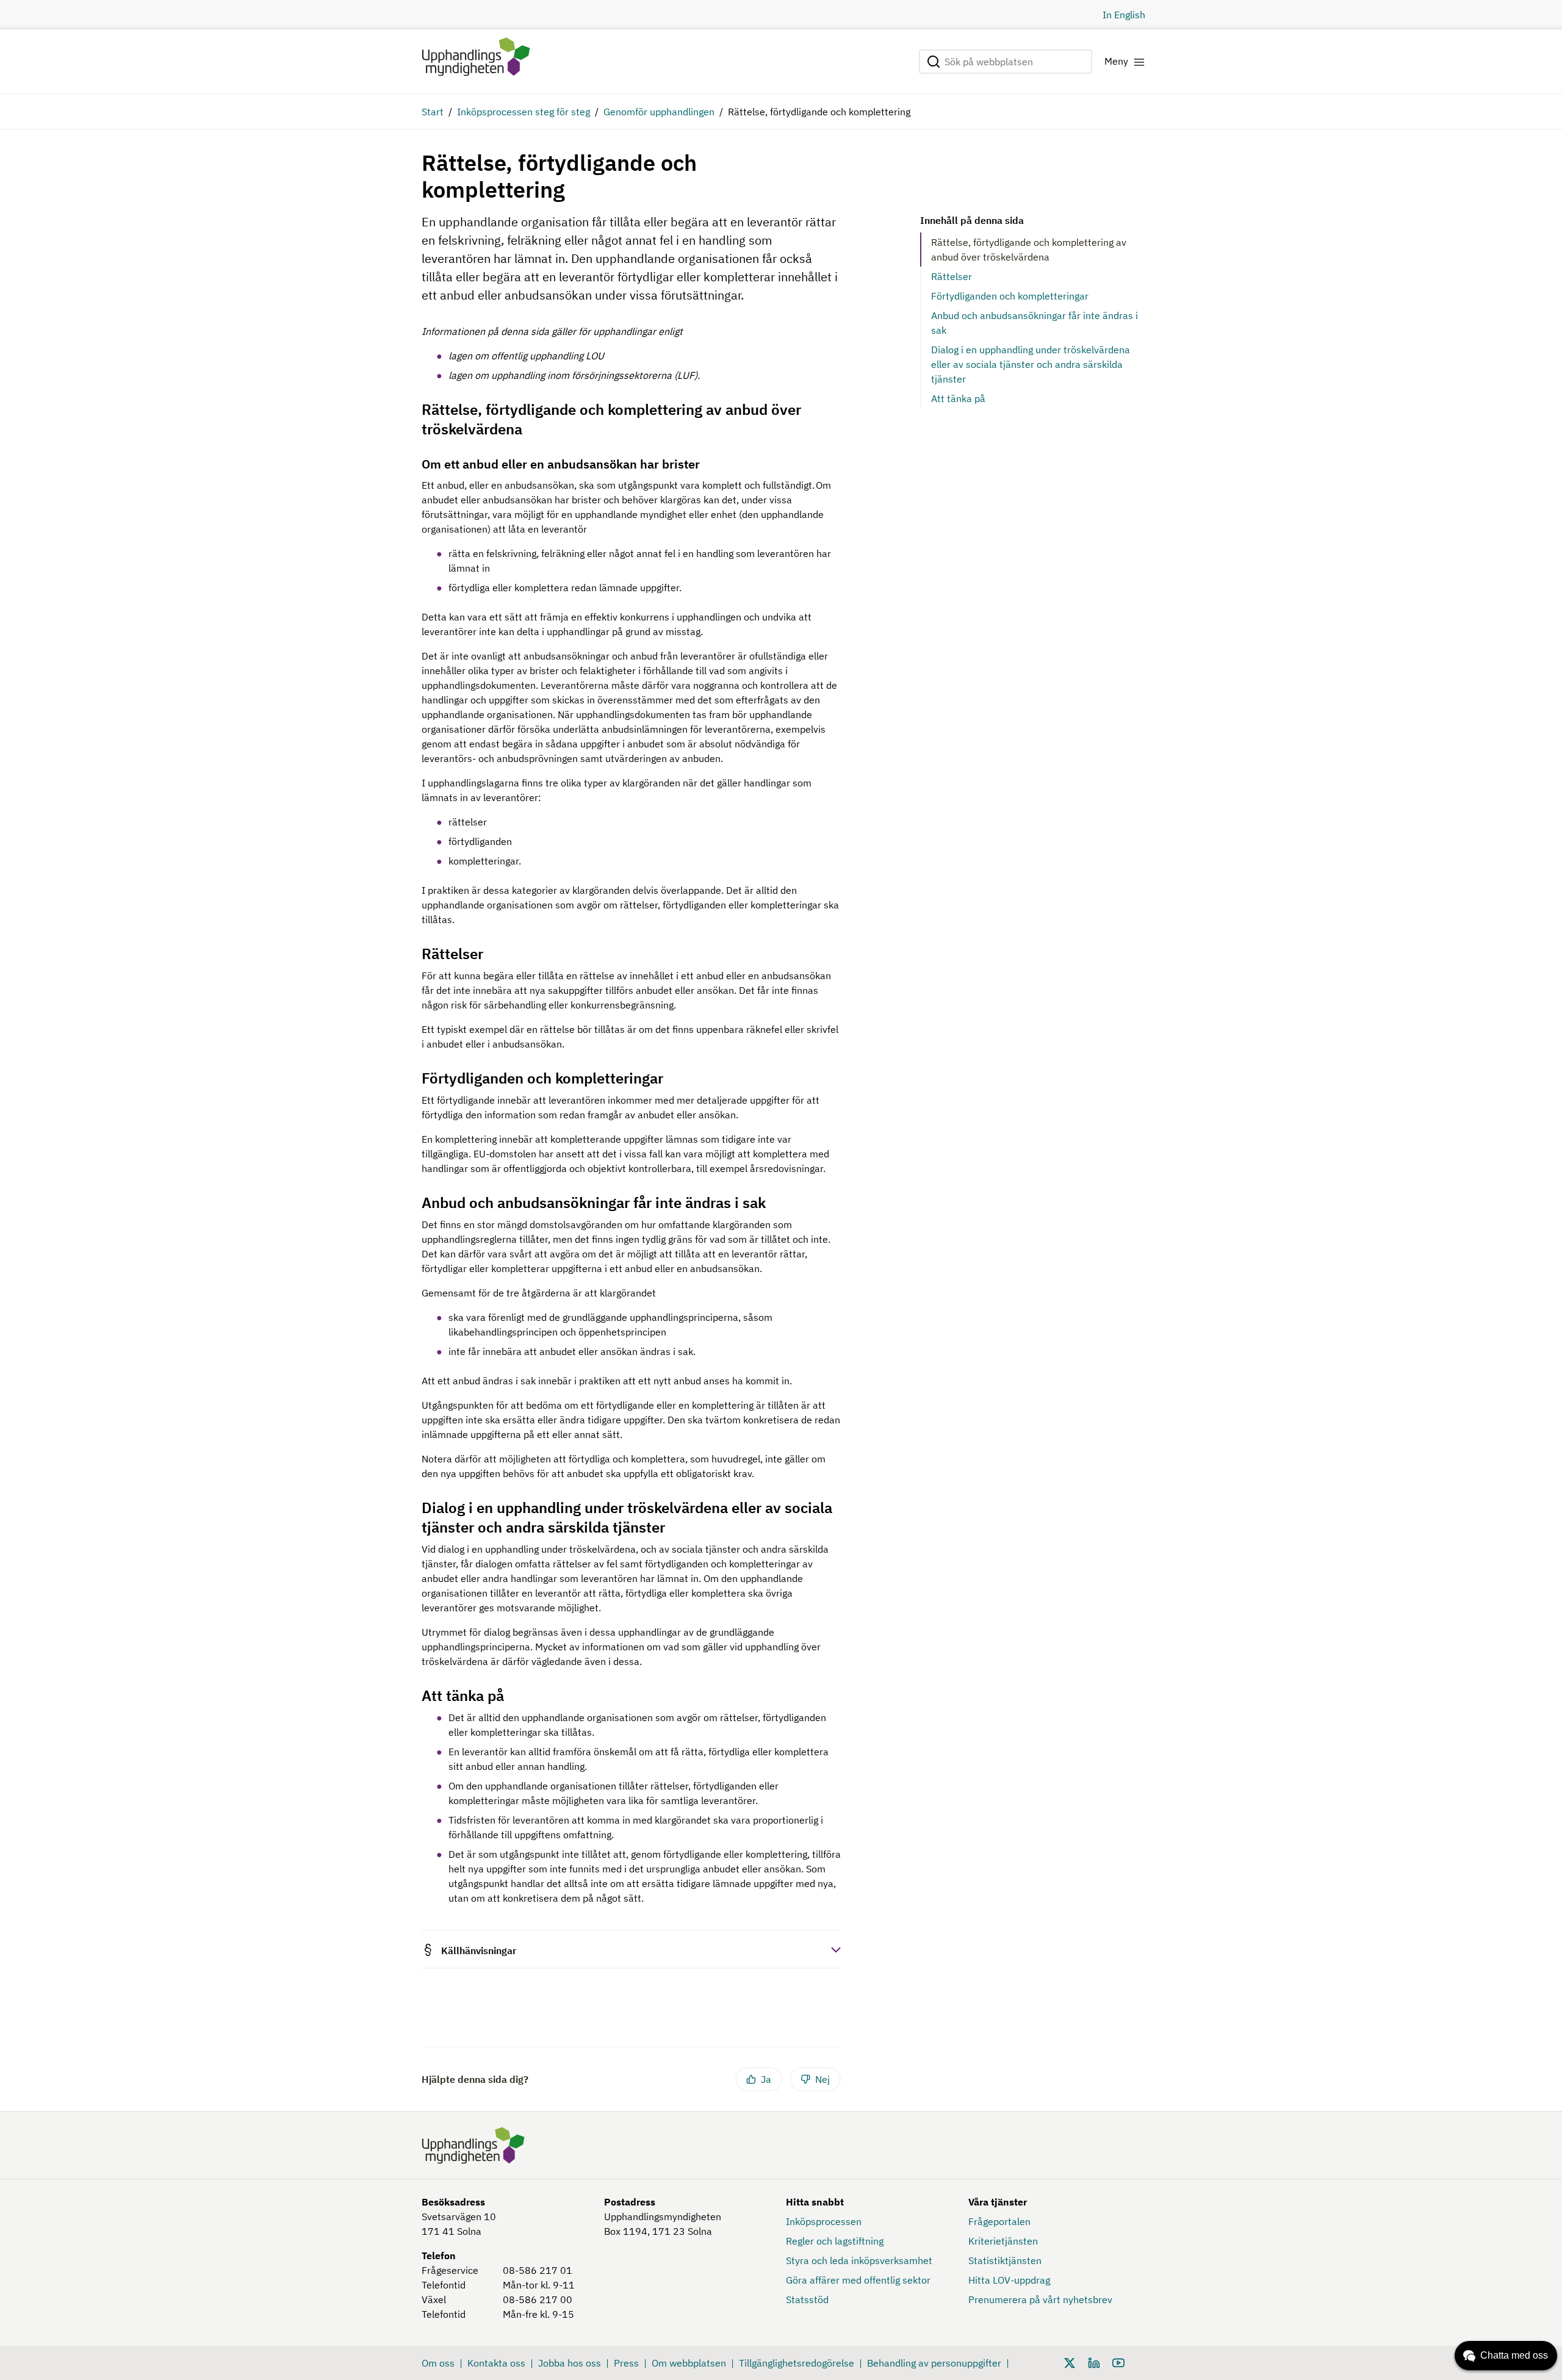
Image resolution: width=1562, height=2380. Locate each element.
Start (433, 112)
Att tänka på (958, 398)
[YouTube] (1118, 2362)
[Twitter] (1070, 2362)
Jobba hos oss (570, 2363)
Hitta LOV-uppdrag (1009, 2280)
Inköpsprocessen (824, 2221)
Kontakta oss (496, 2363)
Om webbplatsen (689, 2363)
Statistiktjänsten (1005, 2260)
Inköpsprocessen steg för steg (524, 112)
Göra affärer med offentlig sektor (858, 2280)
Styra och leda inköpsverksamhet (859, 2260)
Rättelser (952, 276)
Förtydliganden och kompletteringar (1010, 296)
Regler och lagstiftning (835, 2241)
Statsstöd (807, 2299)
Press (626, 2363)
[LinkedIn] (1094, 2362)
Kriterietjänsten (1003, 2241)
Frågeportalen (999, 2221)
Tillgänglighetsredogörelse (797, 2363)
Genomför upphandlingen (659, 112)
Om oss (438, 2363)
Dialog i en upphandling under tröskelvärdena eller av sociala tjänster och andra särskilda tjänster (1031, 364)
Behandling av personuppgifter (934, 2363)
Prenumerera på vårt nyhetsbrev (1040, 2299)
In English (1124, 15)
